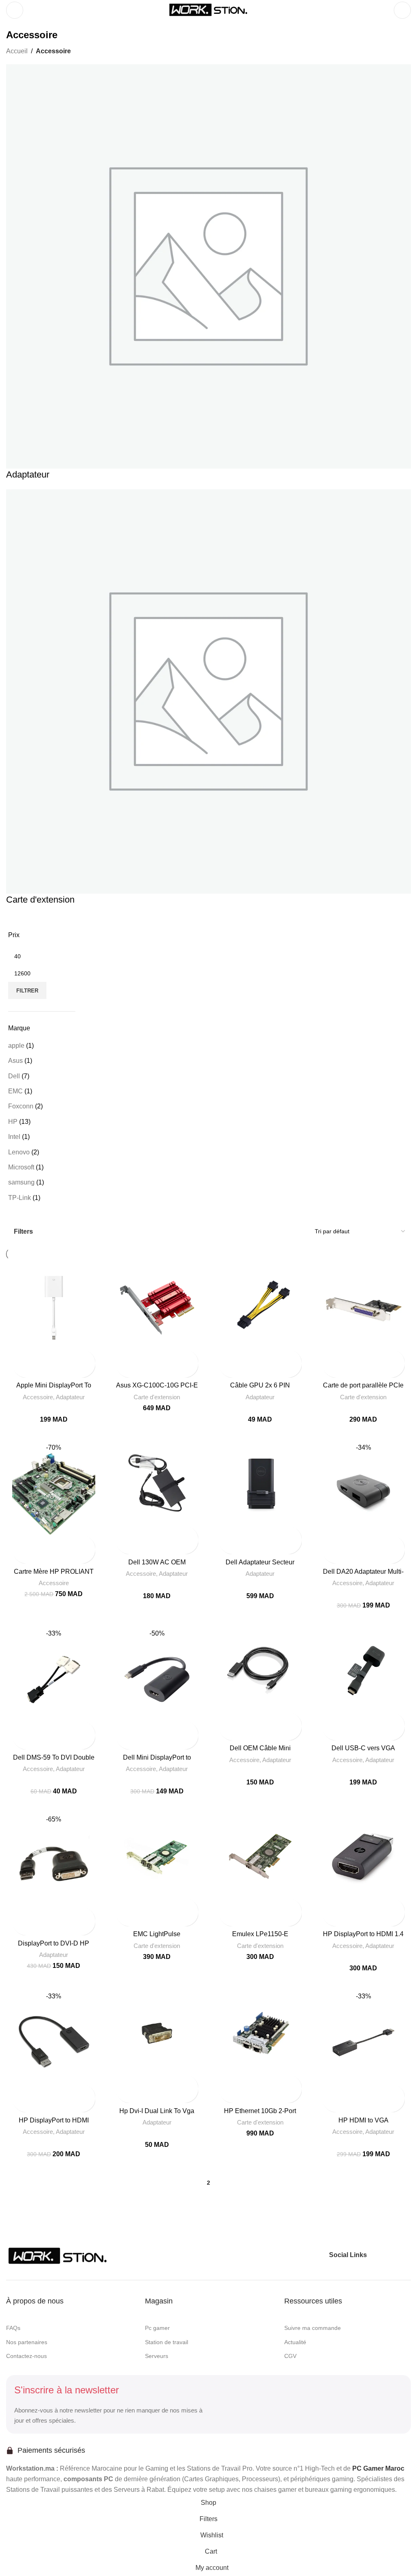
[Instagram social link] (390, 2255)
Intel (14, 1137)
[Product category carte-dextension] (208, 471)
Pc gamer (157, 2328)
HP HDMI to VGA (363, 2120)
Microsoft (21, 1167)
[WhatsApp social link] (405, 2255)
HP (13, 1122)
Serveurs (157, 2356)
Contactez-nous (26, 2356)
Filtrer (27, 991)
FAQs (13, 2328)
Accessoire (38, 1397)
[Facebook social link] (375, 2255)
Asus (15, 1061)
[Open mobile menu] (15, 10)
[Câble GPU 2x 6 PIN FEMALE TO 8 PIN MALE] (260, 1308)
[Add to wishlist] (19, 1371)
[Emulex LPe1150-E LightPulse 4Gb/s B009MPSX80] (260, 1856)
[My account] (402, 10)
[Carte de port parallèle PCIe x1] (364, 1308)
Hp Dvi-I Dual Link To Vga (157, 2111)
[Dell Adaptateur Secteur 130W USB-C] (260, 1485)
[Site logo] (208, 10)
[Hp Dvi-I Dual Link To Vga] (157, 2033)
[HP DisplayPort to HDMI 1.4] (364, 1856)
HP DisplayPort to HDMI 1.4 (363, 1934)
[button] (19, 1356)
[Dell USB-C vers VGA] (364, 1671)
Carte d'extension (157, 1397)
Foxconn (21, 1106)
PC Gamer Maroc (378, 2468)
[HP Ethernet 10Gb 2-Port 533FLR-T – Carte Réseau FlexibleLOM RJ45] (260, 2033)
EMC (15, 1091)
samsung (21, 1182)
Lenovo (19, 1152)
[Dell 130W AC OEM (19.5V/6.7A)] (157, 1485)
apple (16, 1046)
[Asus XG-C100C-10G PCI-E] (157, 1308)
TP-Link (20, 1198)
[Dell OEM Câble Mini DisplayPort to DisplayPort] (260, 1671)
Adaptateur (70, 1397)
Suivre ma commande (313, 2328)
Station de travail (167, 2342)
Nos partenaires (27, 2342)
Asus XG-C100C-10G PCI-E (157, 1385)
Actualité (295, 2342)
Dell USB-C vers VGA (363, 1748)
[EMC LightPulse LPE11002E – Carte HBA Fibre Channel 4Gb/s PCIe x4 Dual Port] (157, 1856)
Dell (14, 1076)
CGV (290, 2356)
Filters (23, 1231)
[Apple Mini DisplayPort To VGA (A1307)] (54, 1308)
